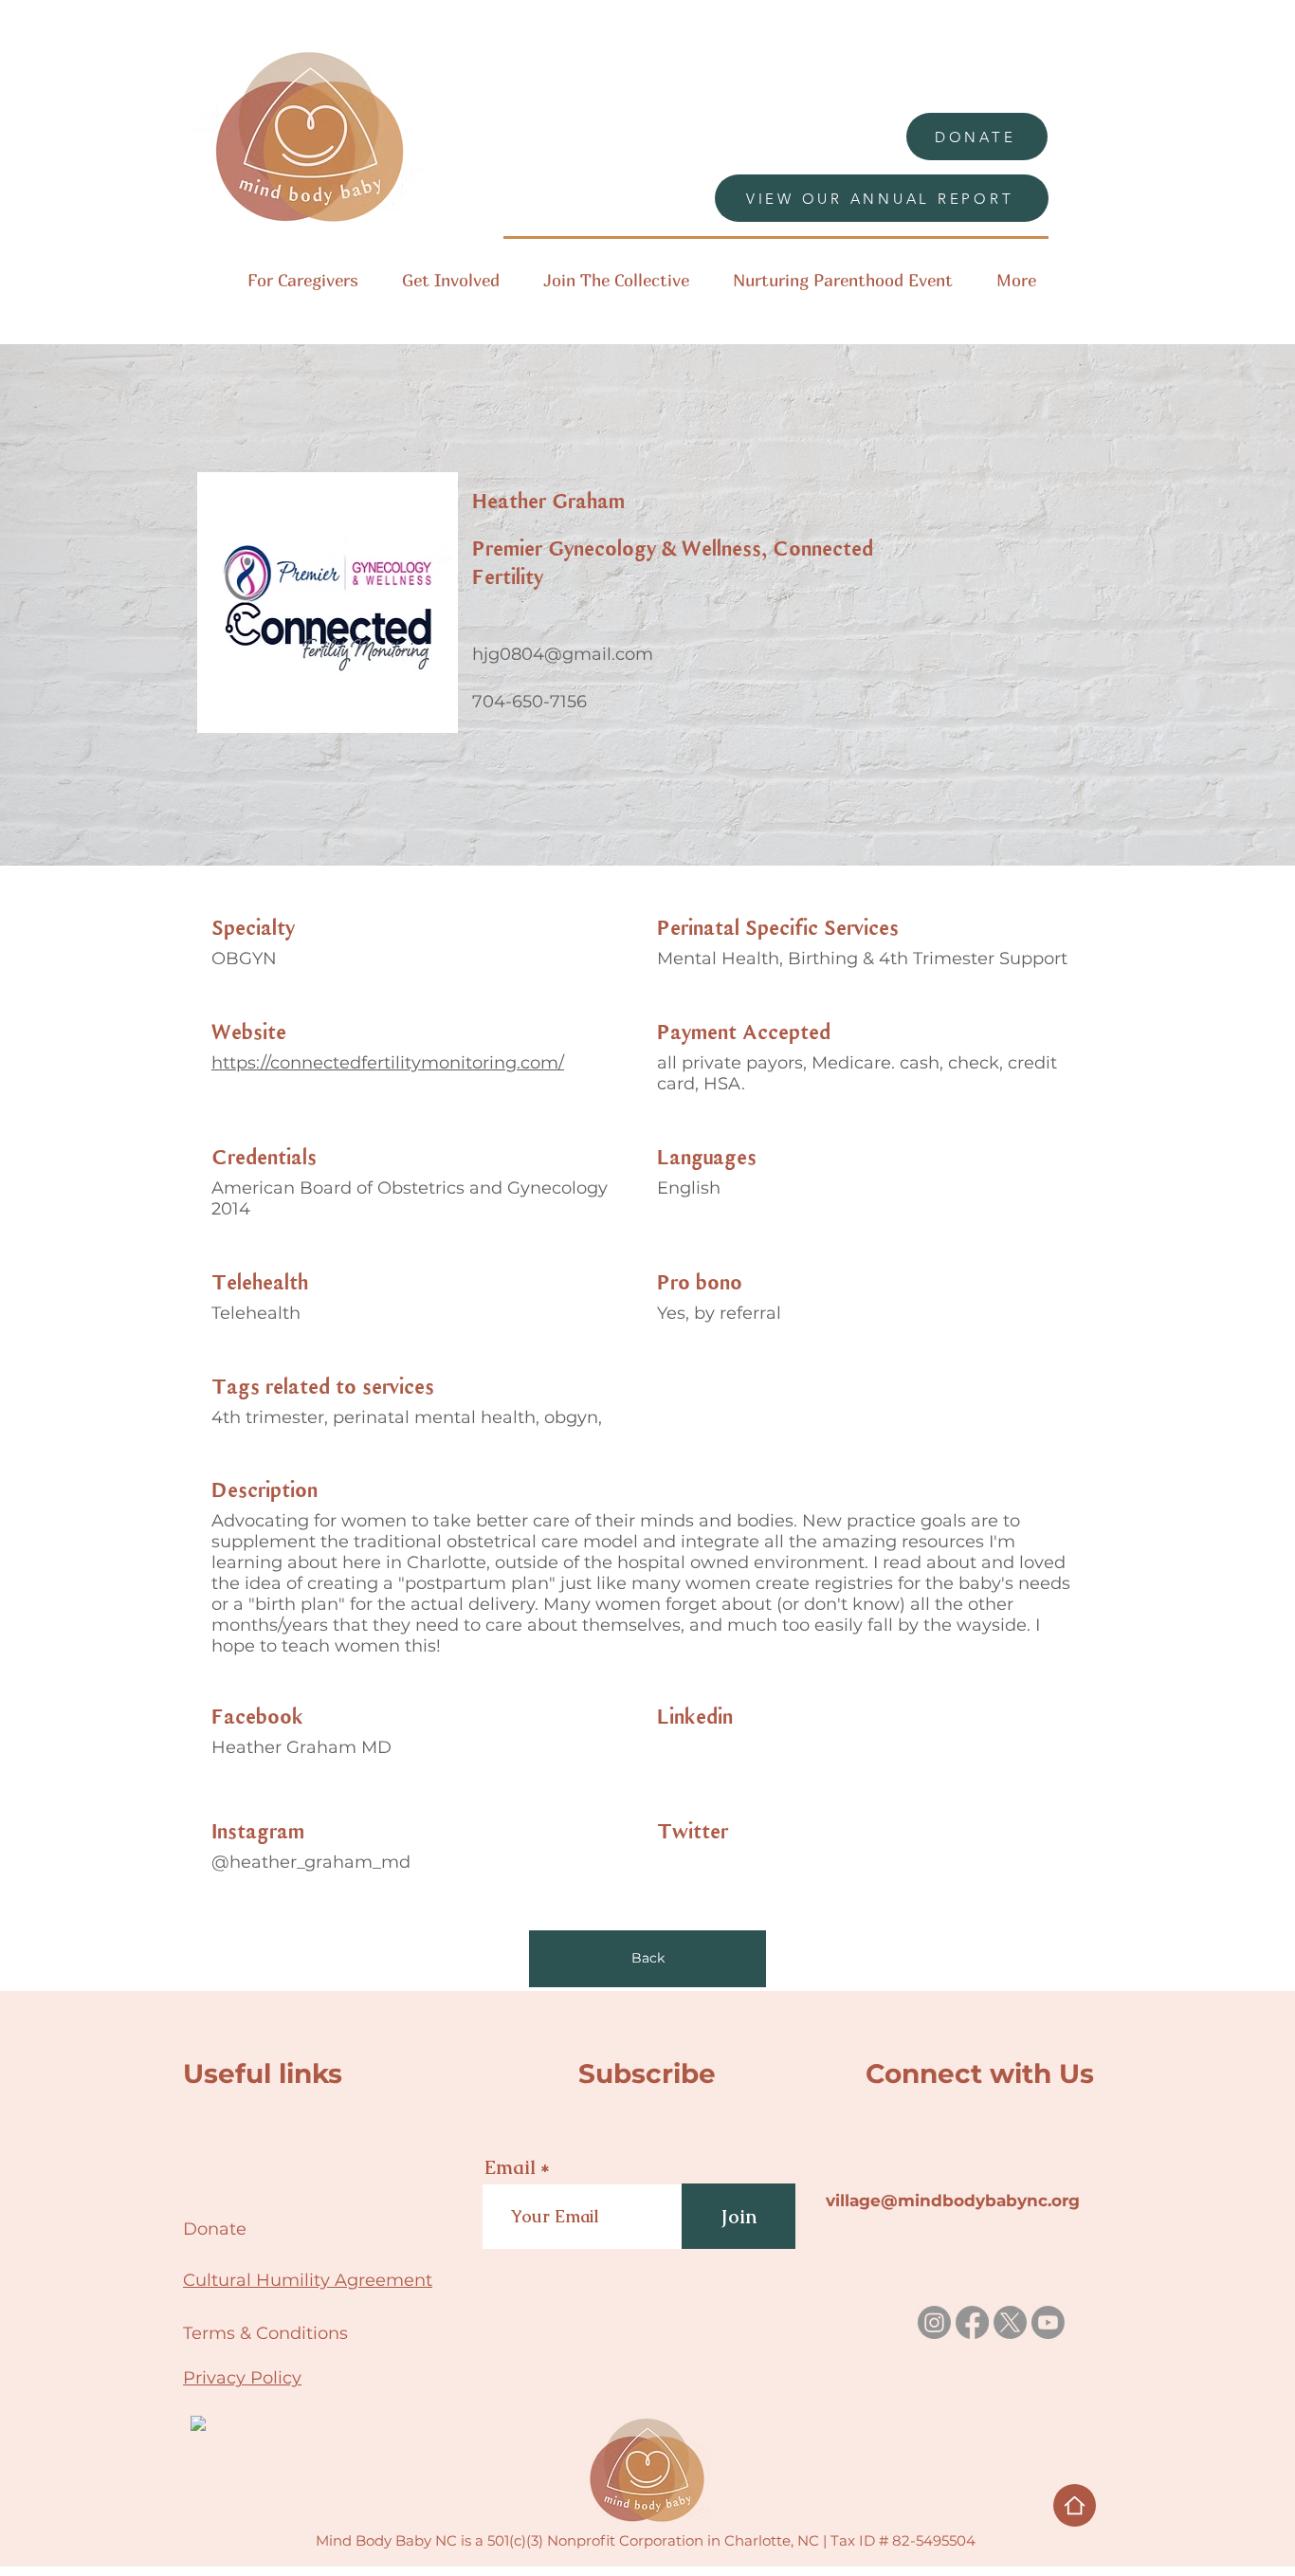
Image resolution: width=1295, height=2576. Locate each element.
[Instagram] (934, 2322)
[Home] (1075, 2505)
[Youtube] (1048, 2322)
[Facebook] (972, 2322)
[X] (1010, 2322)
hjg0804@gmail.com (563, 654)
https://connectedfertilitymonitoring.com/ (388, 1063)
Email (510, 2167)
